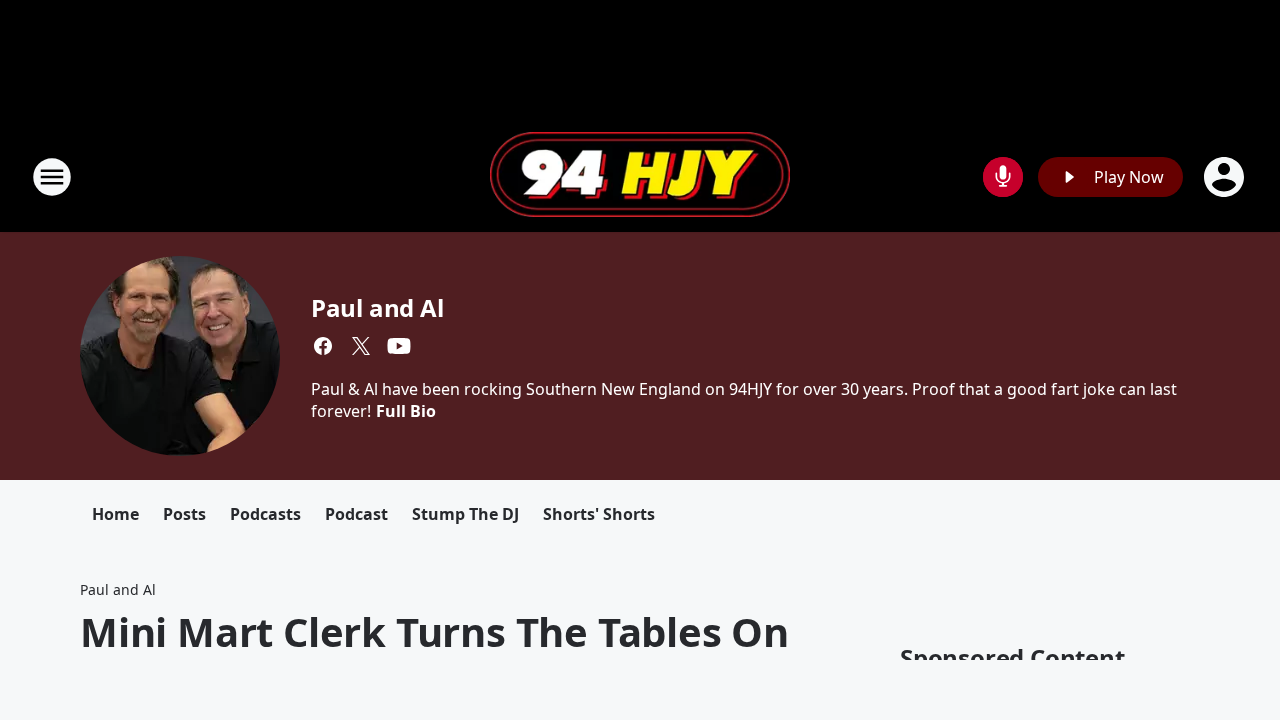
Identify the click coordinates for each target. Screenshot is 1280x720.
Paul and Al (377, 307)
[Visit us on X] (361, 346)
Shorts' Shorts (599, 514)
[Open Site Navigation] (52, 177)
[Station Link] (640, 177)
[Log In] (1226, 177)
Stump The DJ (465, 514)
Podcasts (265, 514)
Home (115, 514)
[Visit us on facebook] (323, 346)
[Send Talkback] (1003, 177)
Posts (184, 514)
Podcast (356, 514)
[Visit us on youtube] (399, 346)
